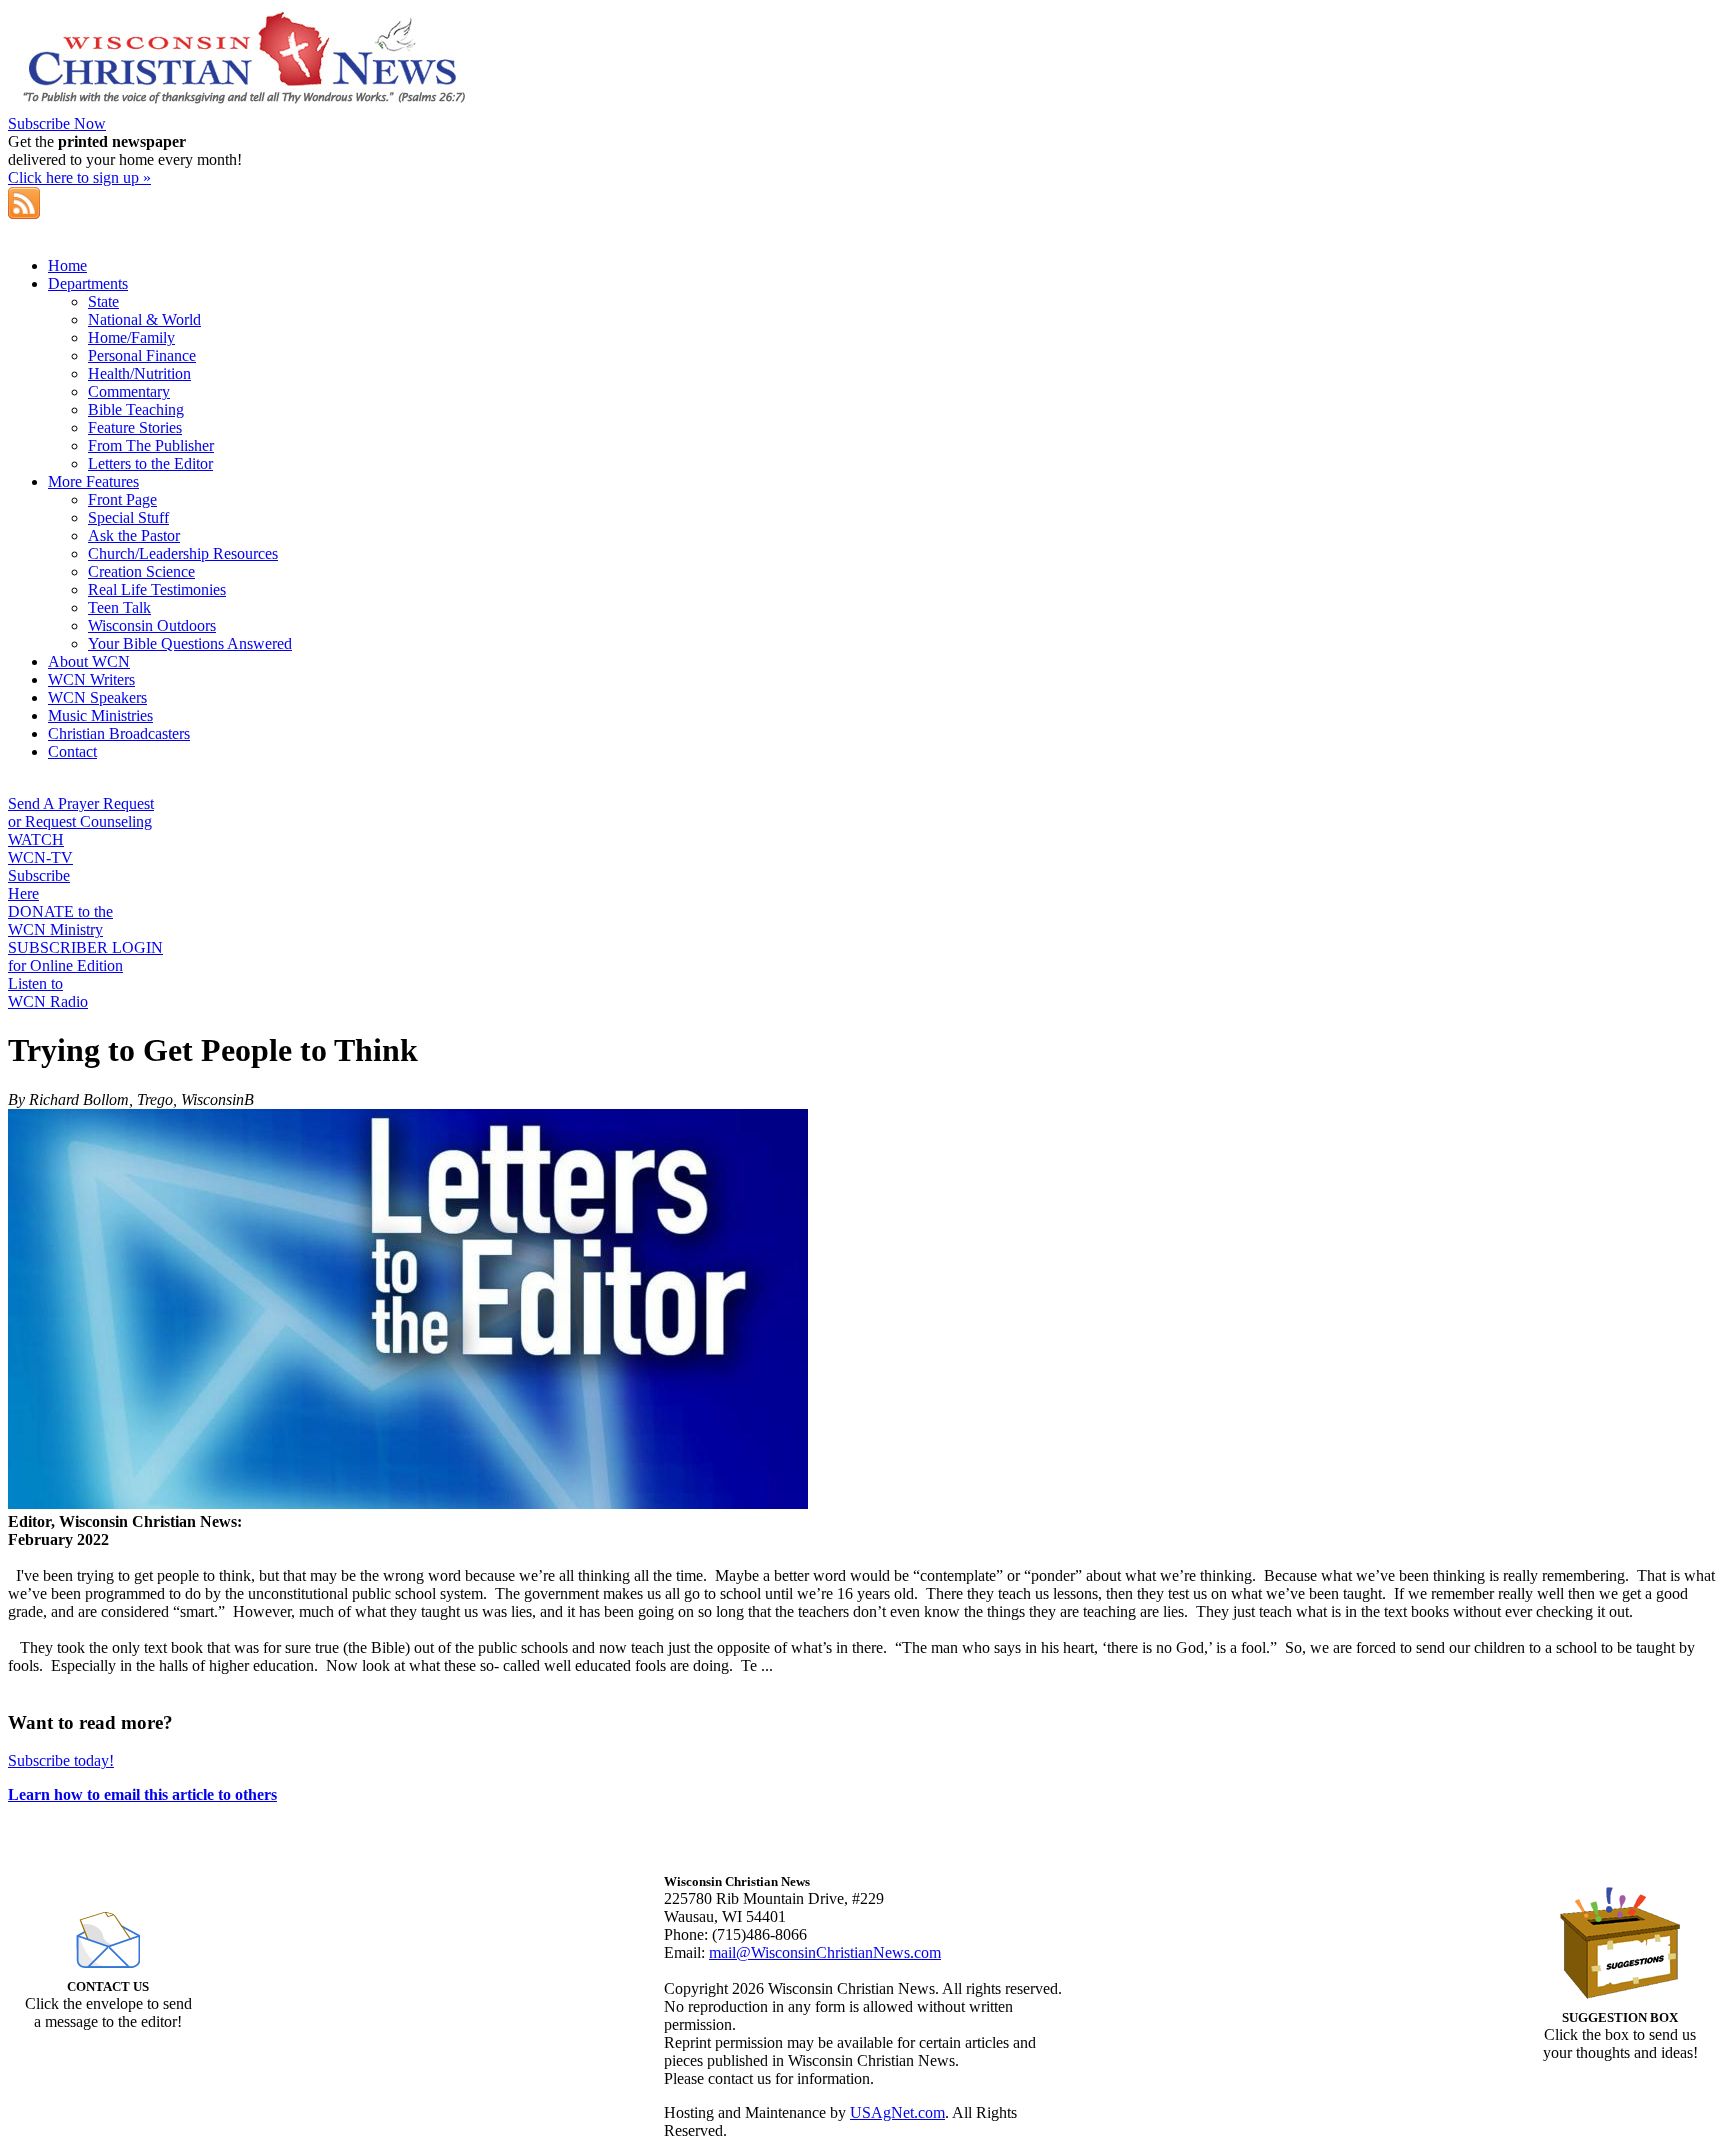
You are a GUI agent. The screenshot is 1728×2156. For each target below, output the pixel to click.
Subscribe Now (57, 123)
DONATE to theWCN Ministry (60, 920)
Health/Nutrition (139, 373)
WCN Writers (91, 679)
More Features (93, 481)
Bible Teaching (136, 409)
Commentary (129, 391)
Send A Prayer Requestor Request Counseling (81, 812)
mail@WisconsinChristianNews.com (825, 1952)
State (103, 301)
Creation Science (141, 571)
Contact (72, 751)
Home (67, 265)
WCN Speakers (97, 697)
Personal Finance (142, 355)
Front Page (122, 499)
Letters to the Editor (150, 463)
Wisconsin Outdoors (152, 625)
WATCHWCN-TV (40, 848)
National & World (144, 319)
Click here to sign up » (79, 177)
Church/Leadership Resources (183, 553)
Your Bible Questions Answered (190, 643)
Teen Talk (119, 607)
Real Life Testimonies (157, 589)
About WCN (89, 661)
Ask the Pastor (134, 535)
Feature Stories (135, 427)
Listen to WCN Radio (48, 992)
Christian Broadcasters (119, 733)
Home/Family (131, 337)
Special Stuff (128, 517)
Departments (88, 283)
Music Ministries (100, 715)
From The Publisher (151, 445)
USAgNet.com (897, 2112)
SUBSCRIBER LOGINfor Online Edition (85, 956)
